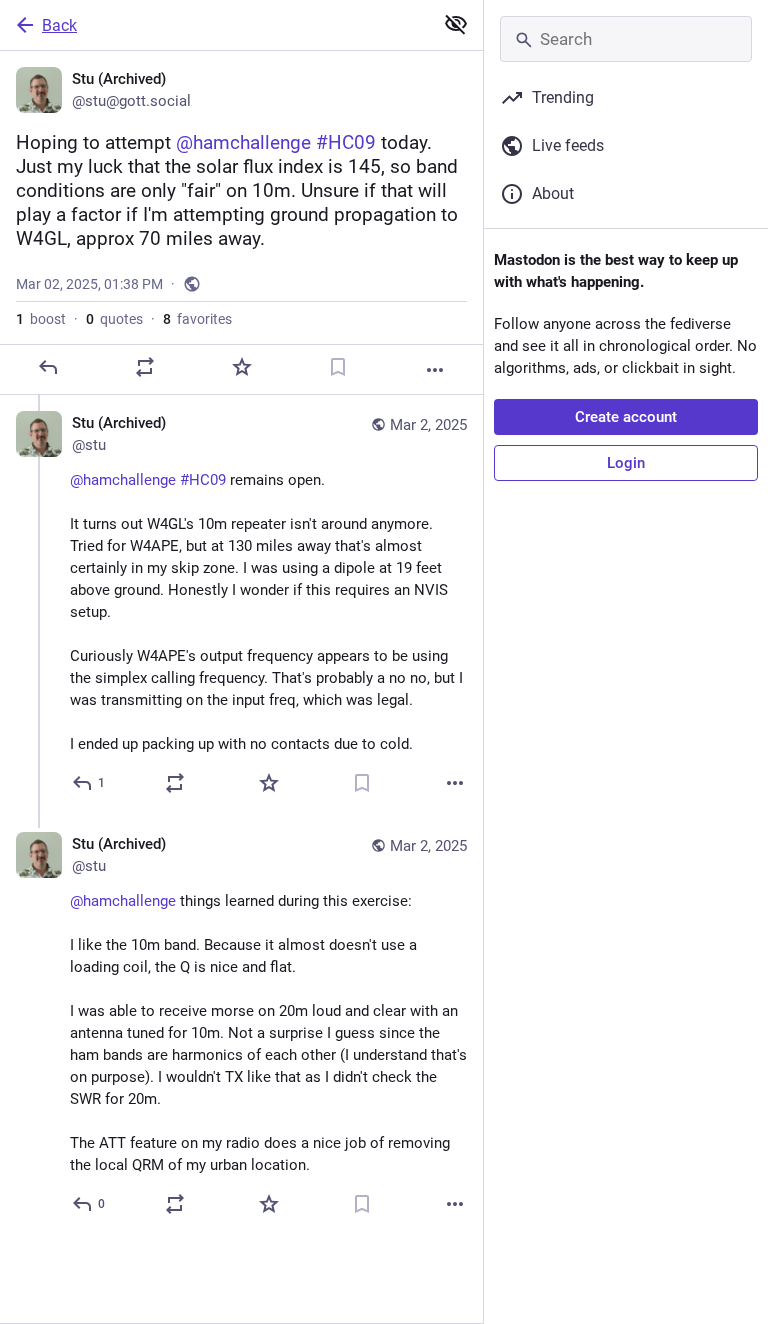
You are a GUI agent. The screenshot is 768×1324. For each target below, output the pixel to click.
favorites (197, 319)
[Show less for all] (456, 24)
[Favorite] (242, 367)
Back (59, 25)
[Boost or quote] (145, 367)
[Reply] (48, 367)
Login (626, 463)
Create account (626, 417)
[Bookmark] (338, 367)
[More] (435, 370)
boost (41, 319)
